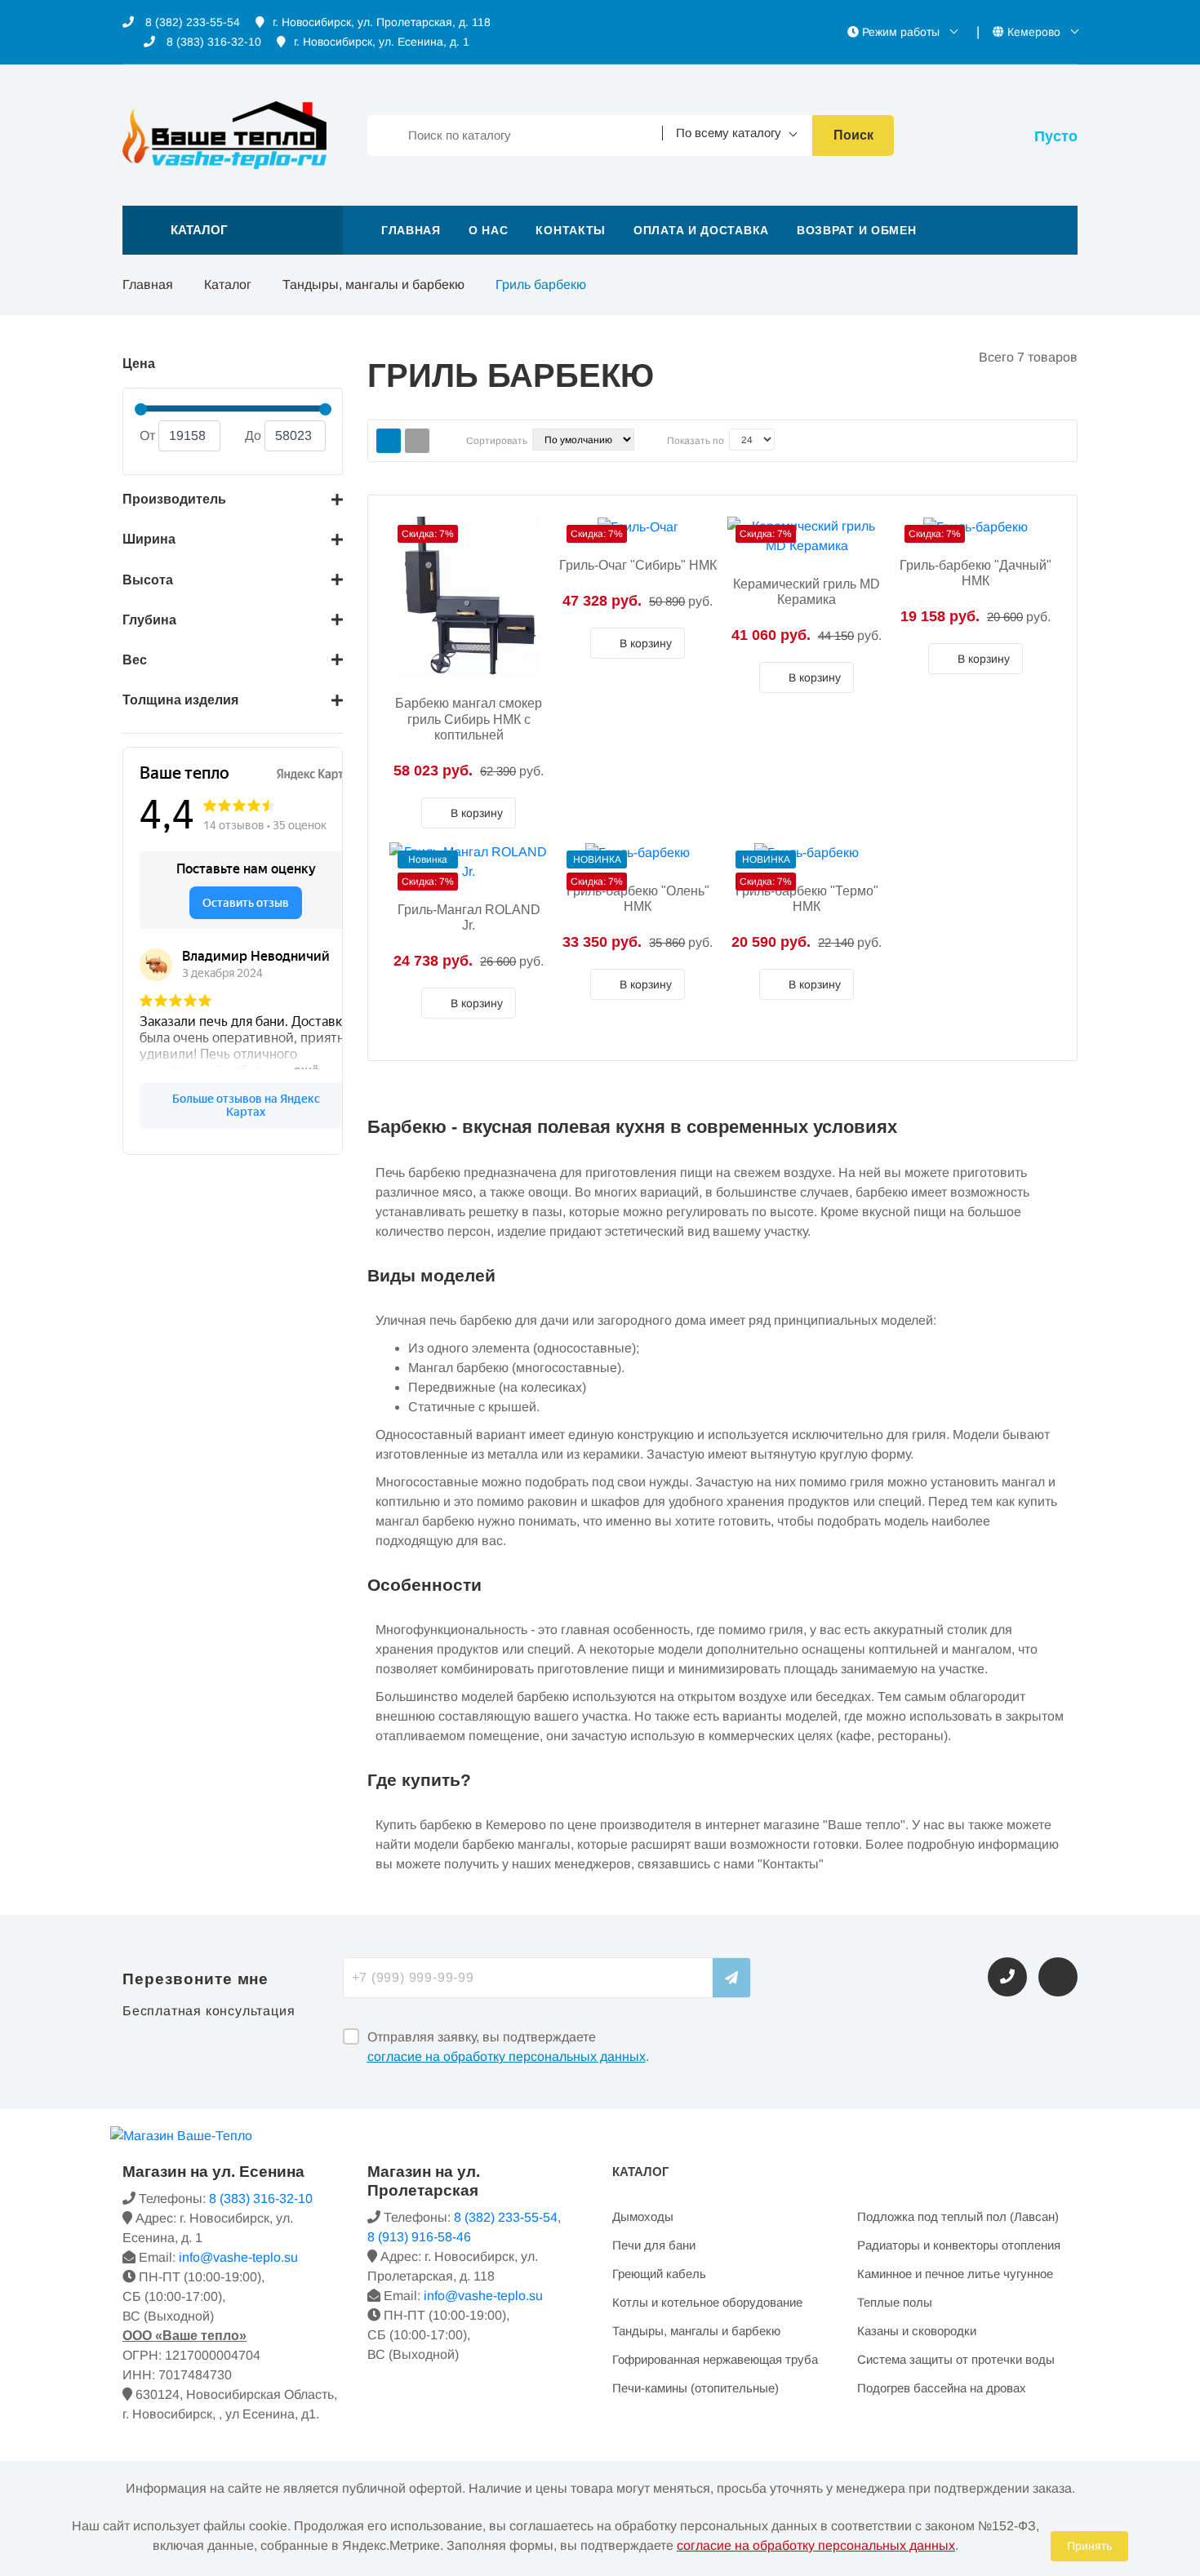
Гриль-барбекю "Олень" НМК (638, 899)
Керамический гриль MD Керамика (807, 592)
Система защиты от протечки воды (956, 2359)
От (147, 435)
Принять (1089, 2546)
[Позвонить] (1007, 1977)
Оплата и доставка (701, 230)
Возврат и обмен (857, 230)
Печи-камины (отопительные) (696, 2388)
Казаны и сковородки (917, 2331)
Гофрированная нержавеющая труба (715, 2359)
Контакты (571, 230)
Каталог (228, 284)
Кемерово (1034, 32)
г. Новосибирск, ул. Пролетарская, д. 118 (382, 22)
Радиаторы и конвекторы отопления (959, 2245)
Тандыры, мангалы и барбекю (373, 284)
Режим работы (901, 32)
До (253, 435)
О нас (489, 230)
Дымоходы (643, 2216)
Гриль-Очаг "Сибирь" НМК (638, 565)
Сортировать (497, 441)
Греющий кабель (659, 2274)
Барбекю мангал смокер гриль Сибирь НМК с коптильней (469, 719)
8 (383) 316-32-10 (212, 42)
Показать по (696, 441)
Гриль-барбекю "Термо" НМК (807, 899)
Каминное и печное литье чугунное (955, 2274)
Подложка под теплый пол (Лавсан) (958, 2216)
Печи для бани (654, 2245)
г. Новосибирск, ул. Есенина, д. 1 (382, 42)
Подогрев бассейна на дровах (942, 2388)
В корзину (475, 813)
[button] (233, 230)
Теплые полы (895, 2302)
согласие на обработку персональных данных (507, 2056)
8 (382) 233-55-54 (191, 22)
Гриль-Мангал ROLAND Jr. (469, 917)
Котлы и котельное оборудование (707, 2302)
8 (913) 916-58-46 (419, 2237)
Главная (411, 230)
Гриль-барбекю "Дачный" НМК (976, 573)
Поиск (853, 135)
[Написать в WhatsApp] (1058, 1977)
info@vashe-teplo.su (238, 2257)
